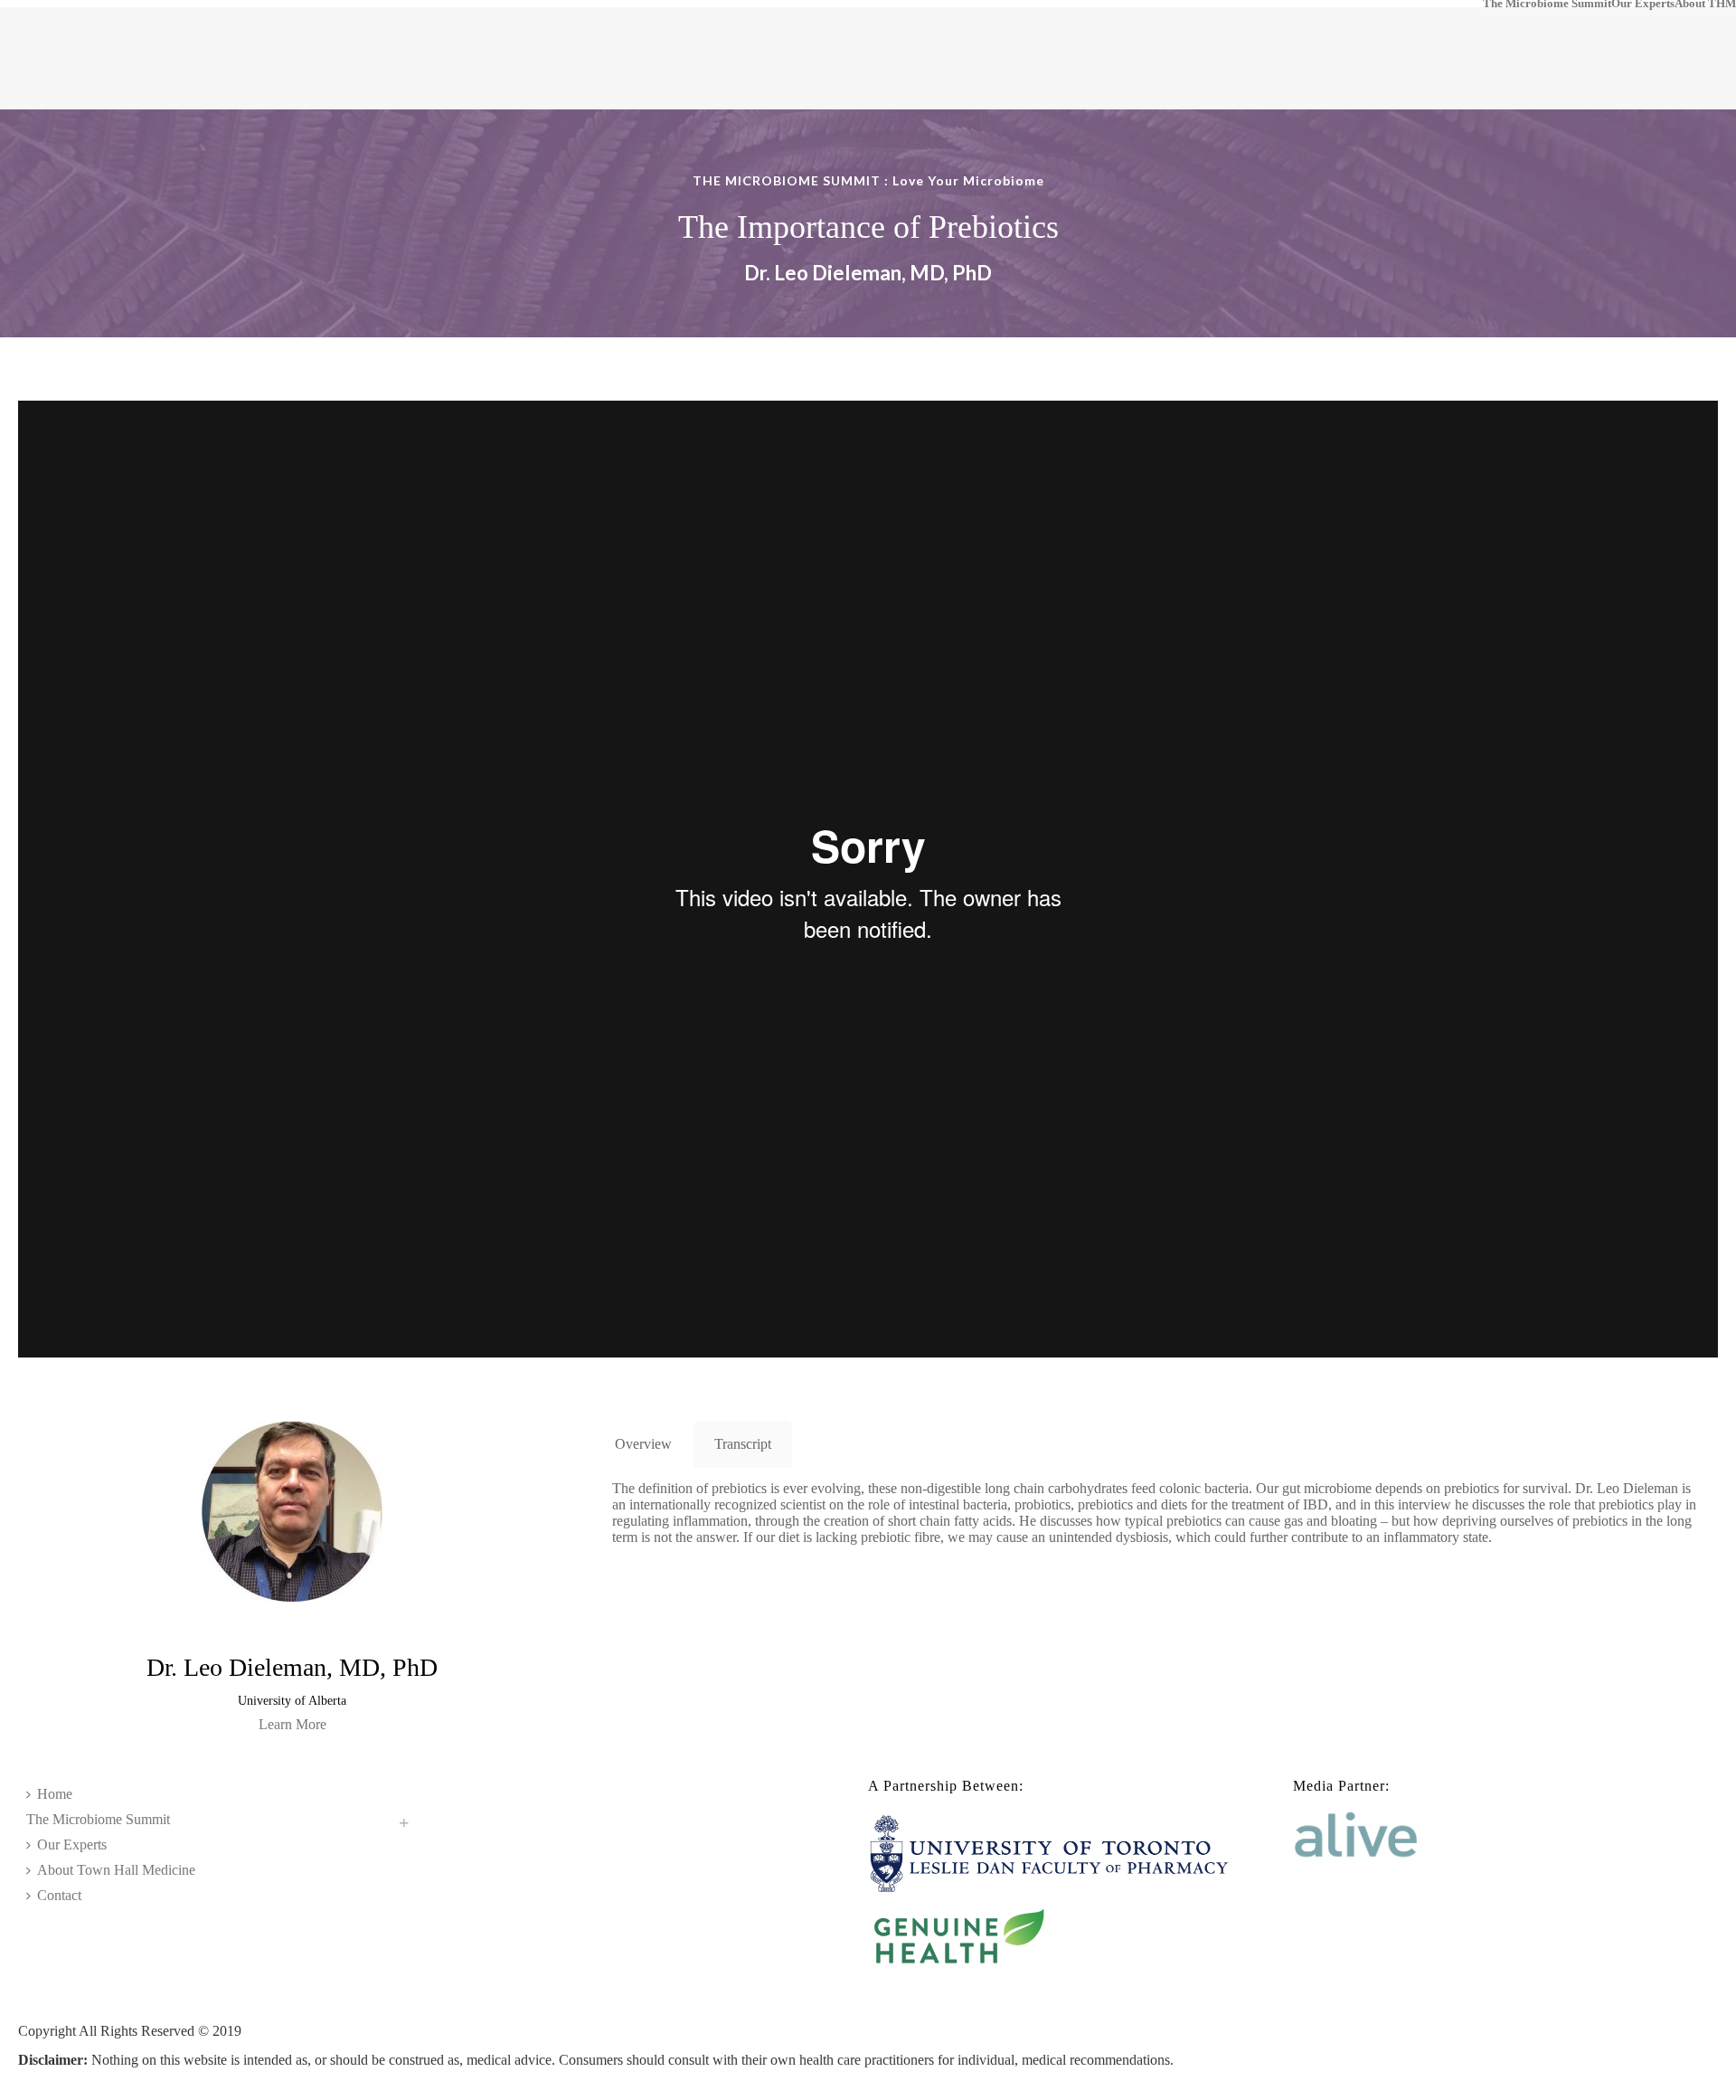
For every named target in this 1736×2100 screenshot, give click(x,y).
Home (55, 1794)
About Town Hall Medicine (116, 1870)
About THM (1705, 4)
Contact (59, 1895)
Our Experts (1643, 4)
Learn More (292, 1724)
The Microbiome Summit (1547, 4)
